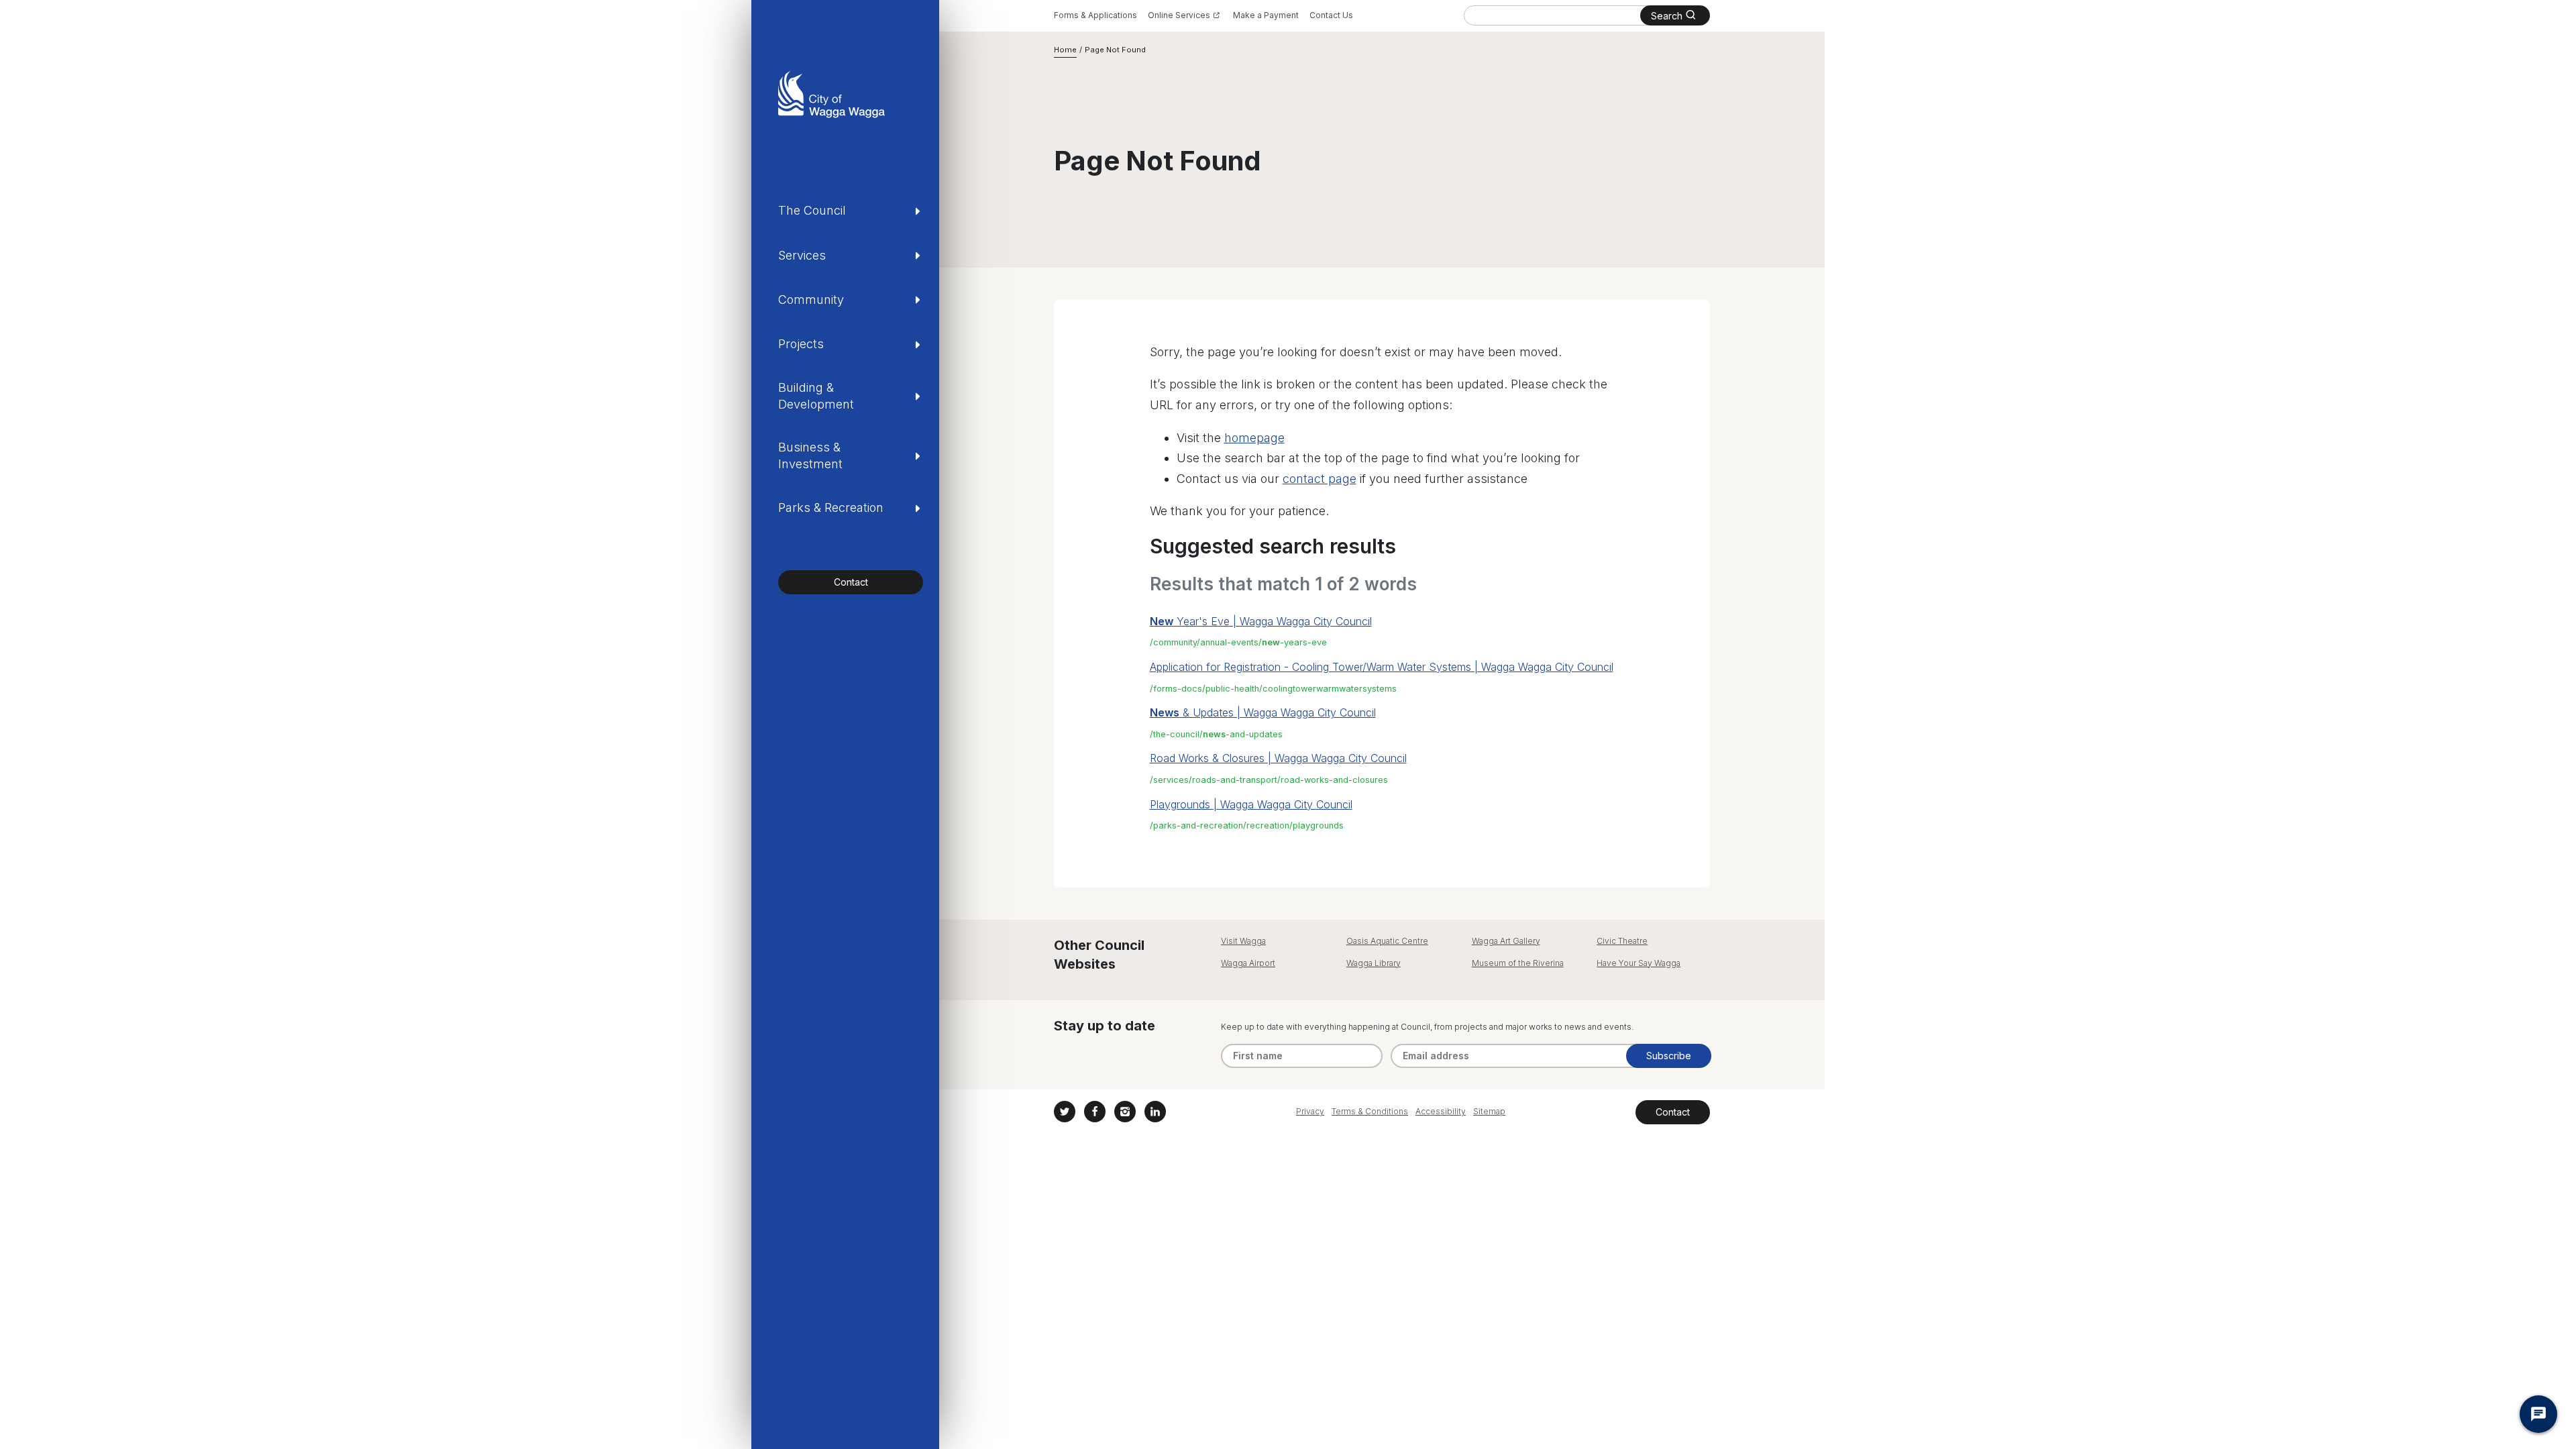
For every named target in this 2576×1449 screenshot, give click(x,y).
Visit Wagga (1243, 941)
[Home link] (831, 94)
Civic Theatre (1622, 941)
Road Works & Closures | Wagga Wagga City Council (1278, 758)
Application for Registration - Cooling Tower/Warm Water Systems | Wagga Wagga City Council (1382, 667)
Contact (851, 582)
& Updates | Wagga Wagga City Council (1263, 712)
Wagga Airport (1248, 963)
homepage (1254, 438)
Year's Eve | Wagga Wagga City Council (1261, 621)
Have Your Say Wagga (1639, 963)
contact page (1320, 479)
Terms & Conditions (1370, 1111)
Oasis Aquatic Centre (1387, 941)
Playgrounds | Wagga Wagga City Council (1251, 804)
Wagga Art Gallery (1506, 941)
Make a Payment (1266, 15)
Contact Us (1331, 15)
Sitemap (1489, 1111)
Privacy (1310, 1111)
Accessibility (1441, 1111)
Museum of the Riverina (1518, 963)
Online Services (1179, 15)
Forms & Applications (1095, 15)
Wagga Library (1374, 963)
